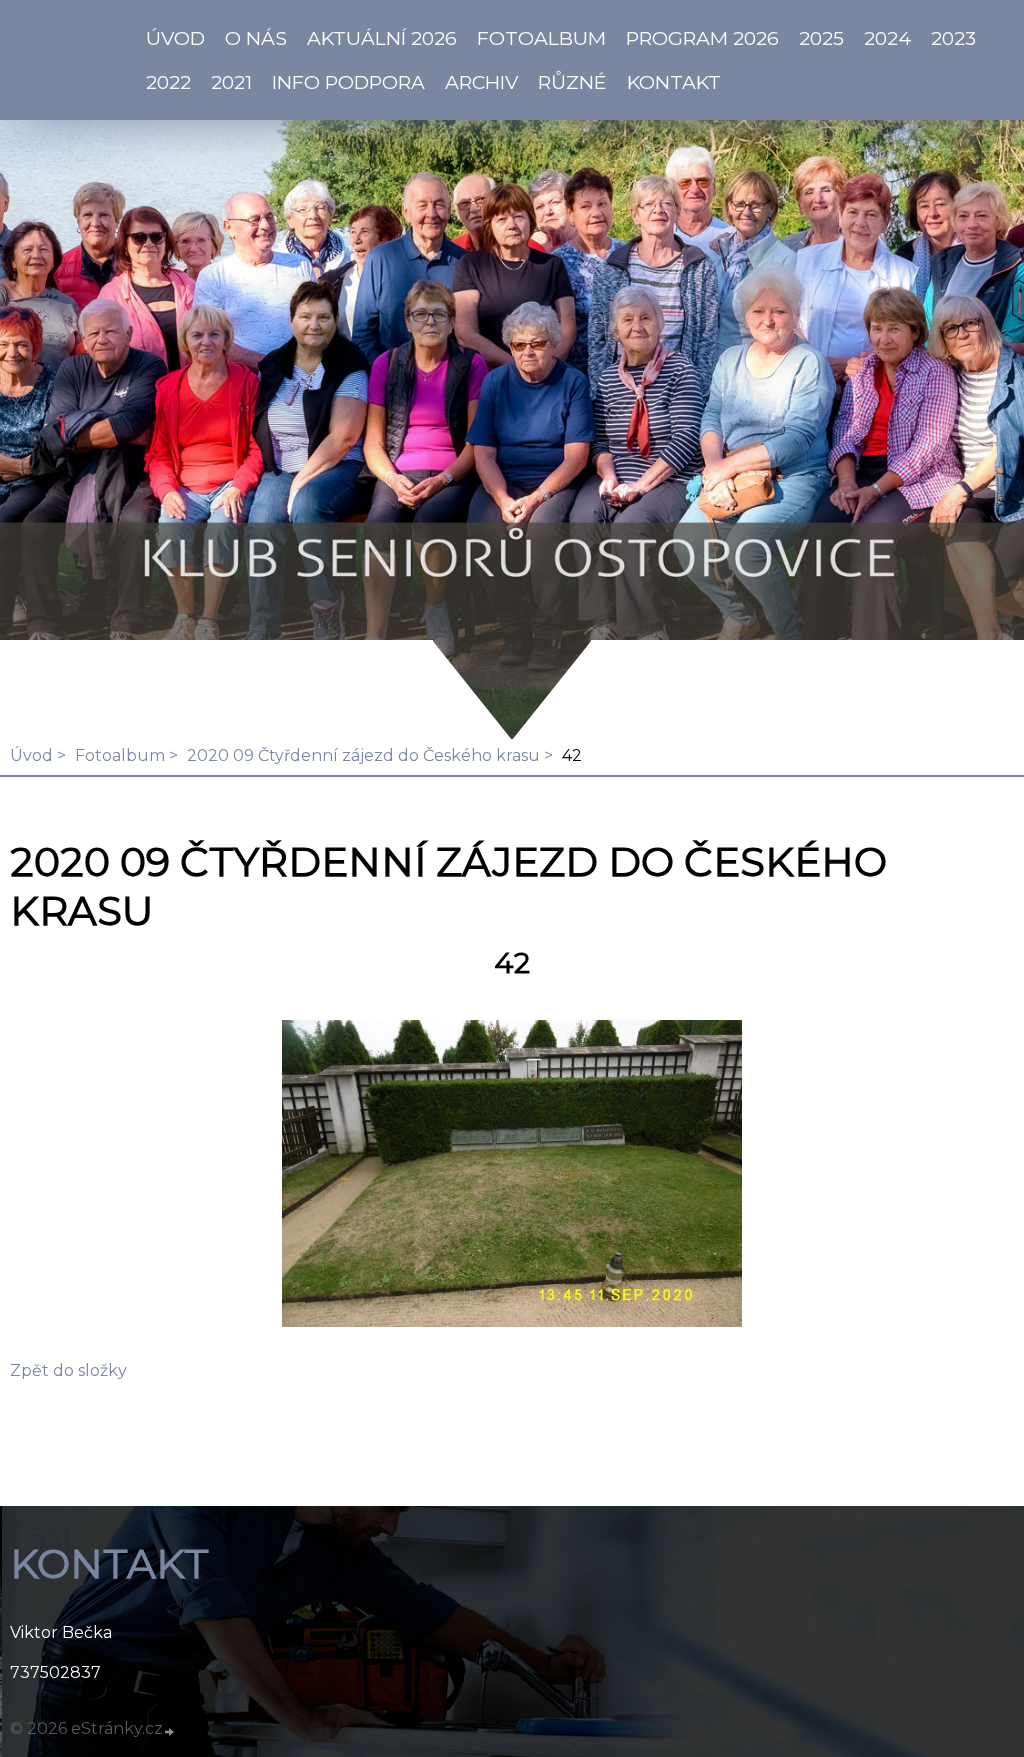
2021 (231, 82)
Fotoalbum (541, 38)
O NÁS (256, 38)
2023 (953, 38)
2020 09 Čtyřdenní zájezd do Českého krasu (363, 755)
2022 (168, 82)
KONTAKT (674, 82)
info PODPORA (348, 82)
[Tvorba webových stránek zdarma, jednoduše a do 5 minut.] (170, 1731)
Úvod (31, 755)
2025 (821, 38)
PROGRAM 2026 (702, 38)
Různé (572, 82)
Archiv (481, 82)
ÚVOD (175, 38)
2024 (887, 38)
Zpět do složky (68, 1370)
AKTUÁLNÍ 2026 (382, 38)
